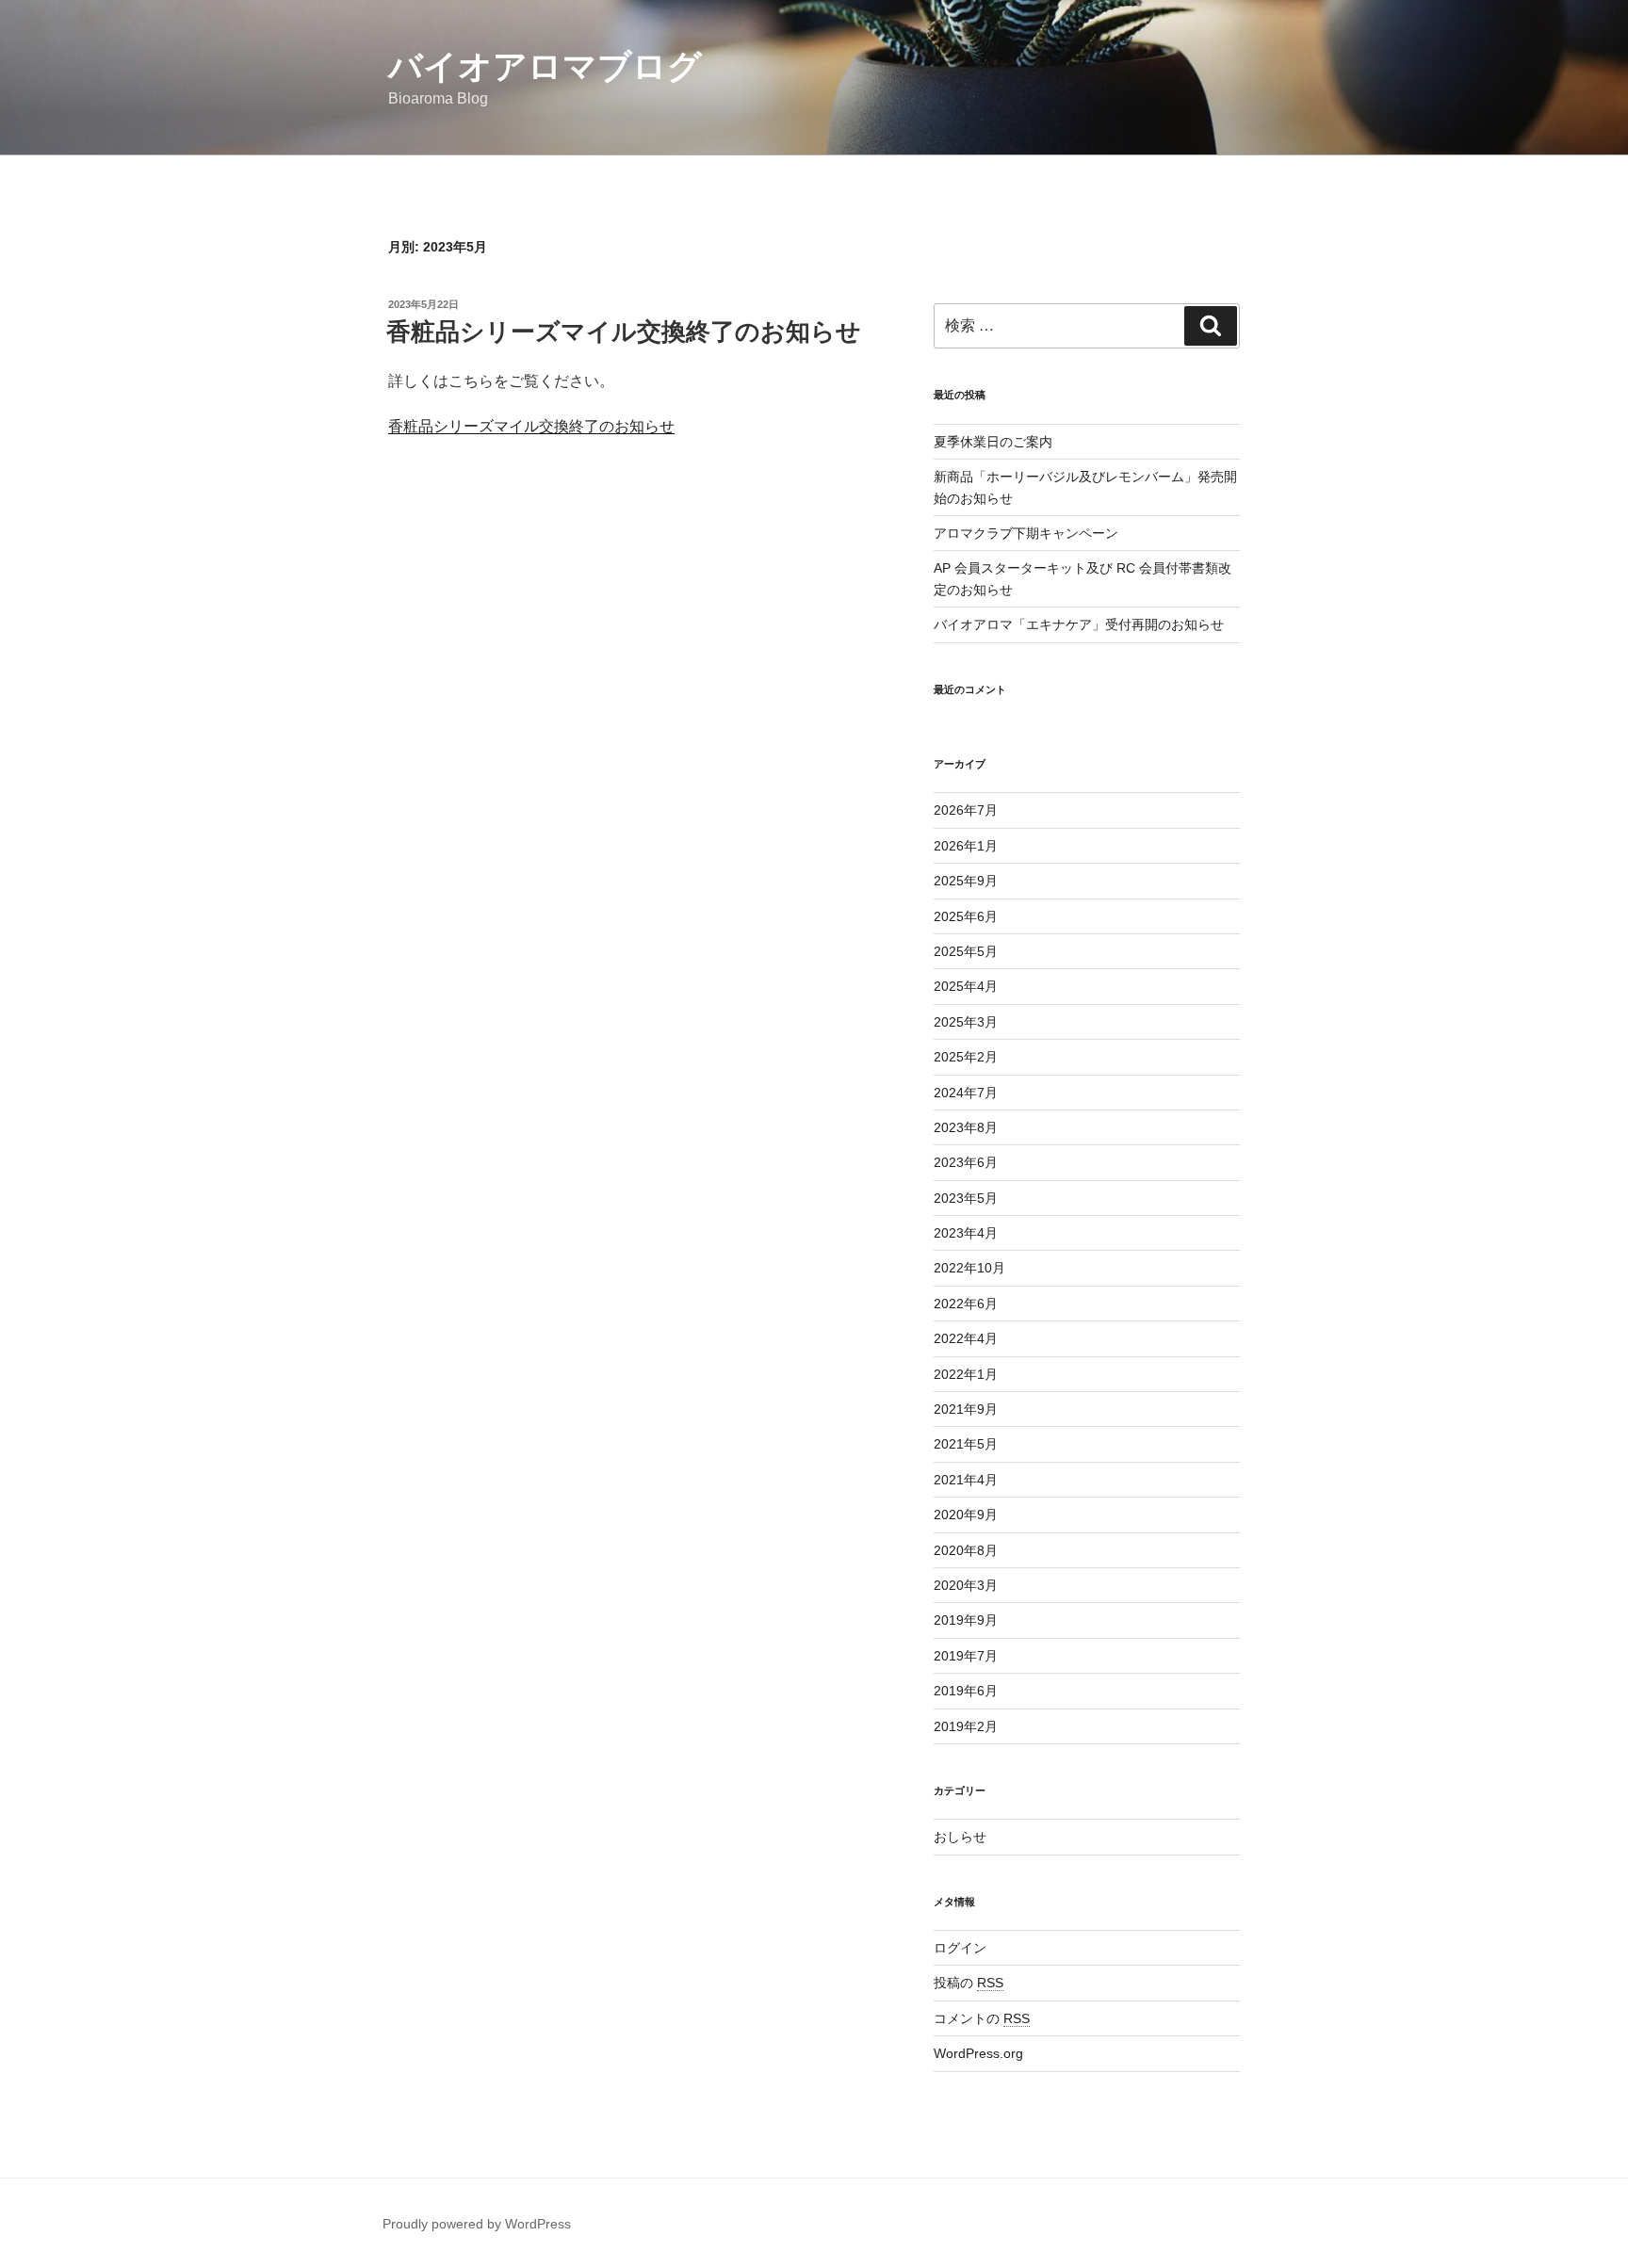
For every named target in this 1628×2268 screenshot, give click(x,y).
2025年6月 (966, 916)
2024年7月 (966, 1093)
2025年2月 (966, 1057)
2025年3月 (966, 1022)
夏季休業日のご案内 (993, 442)
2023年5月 (966, 1198)
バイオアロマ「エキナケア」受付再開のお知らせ (1079, 624)
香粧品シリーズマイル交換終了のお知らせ (624, 332)
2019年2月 (966, 1726)
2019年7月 (966, 1656)
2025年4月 (966, 986)
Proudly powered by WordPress (477, 2224)
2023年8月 (966, 1127)
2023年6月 (966, 1162)
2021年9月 (966, 1409)
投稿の (969, 1983)
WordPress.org (978, 2053)
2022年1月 (966, 1374)
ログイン (960, 1948)
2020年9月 (966, 1515)
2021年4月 (966, 1480)
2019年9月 (966, 1620)
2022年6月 (966, 1304)
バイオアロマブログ (545, 66)
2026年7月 (966, 810)
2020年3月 (966, 1585)
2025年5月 (966, 951)
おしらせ (960, 1837)
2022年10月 (969, 1268)
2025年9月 (966, 881)
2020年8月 (966, 1550)
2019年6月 (966, 1691)
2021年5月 (966, 1444)
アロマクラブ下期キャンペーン (1026, 533)
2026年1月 (966, 846)
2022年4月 (966, 1338)
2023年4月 (966, 1233)
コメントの (982, 2018)
